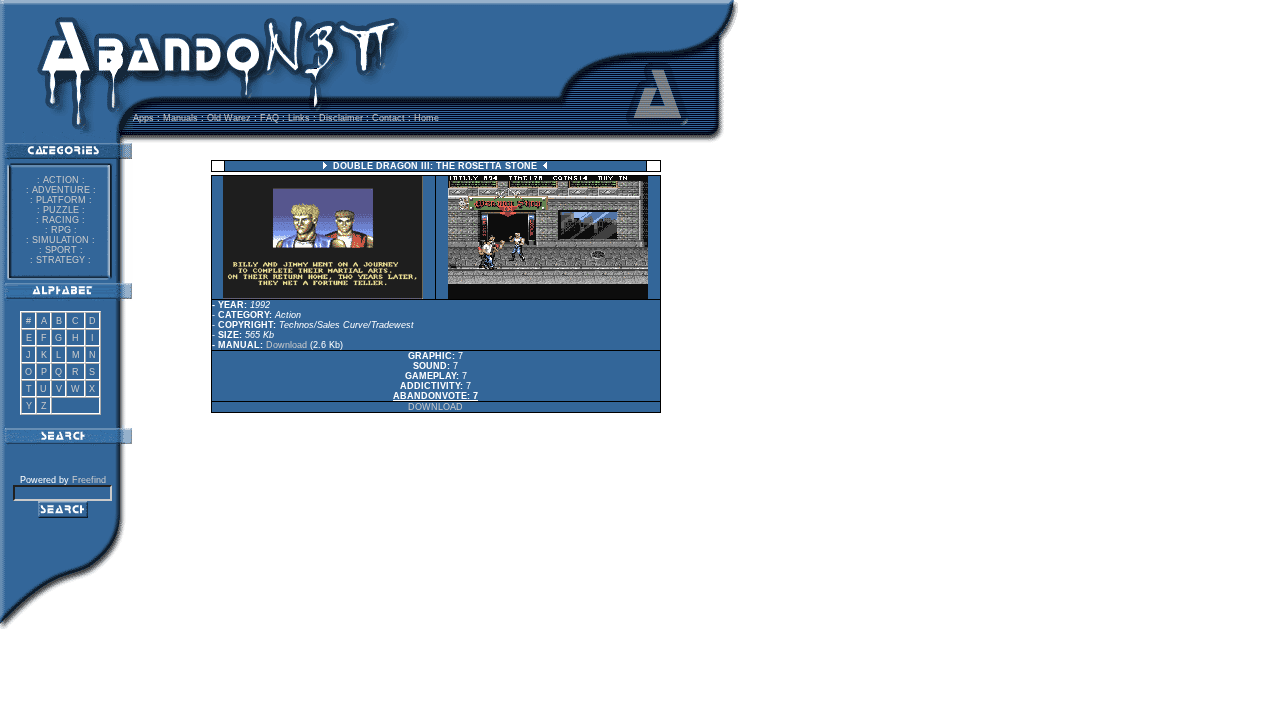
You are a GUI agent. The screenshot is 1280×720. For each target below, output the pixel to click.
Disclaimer (341, 118)
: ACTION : (61, 180)
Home (426, 118)
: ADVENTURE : (61, 190)
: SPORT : (61, 250)
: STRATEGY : (60, 260)
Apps (143, 118)
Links (299, 118)
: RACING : (60, 220)
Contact (388, 118)
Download (286, 345)
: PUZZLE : (61, 210)
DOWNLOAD (435, 407)
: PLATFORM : (61, 200)
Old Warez (229, 118)
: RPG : (61, 230)
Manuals (180, 118)
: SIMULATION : (60, 240)
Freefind (89, 480)
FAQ (269, 118)
